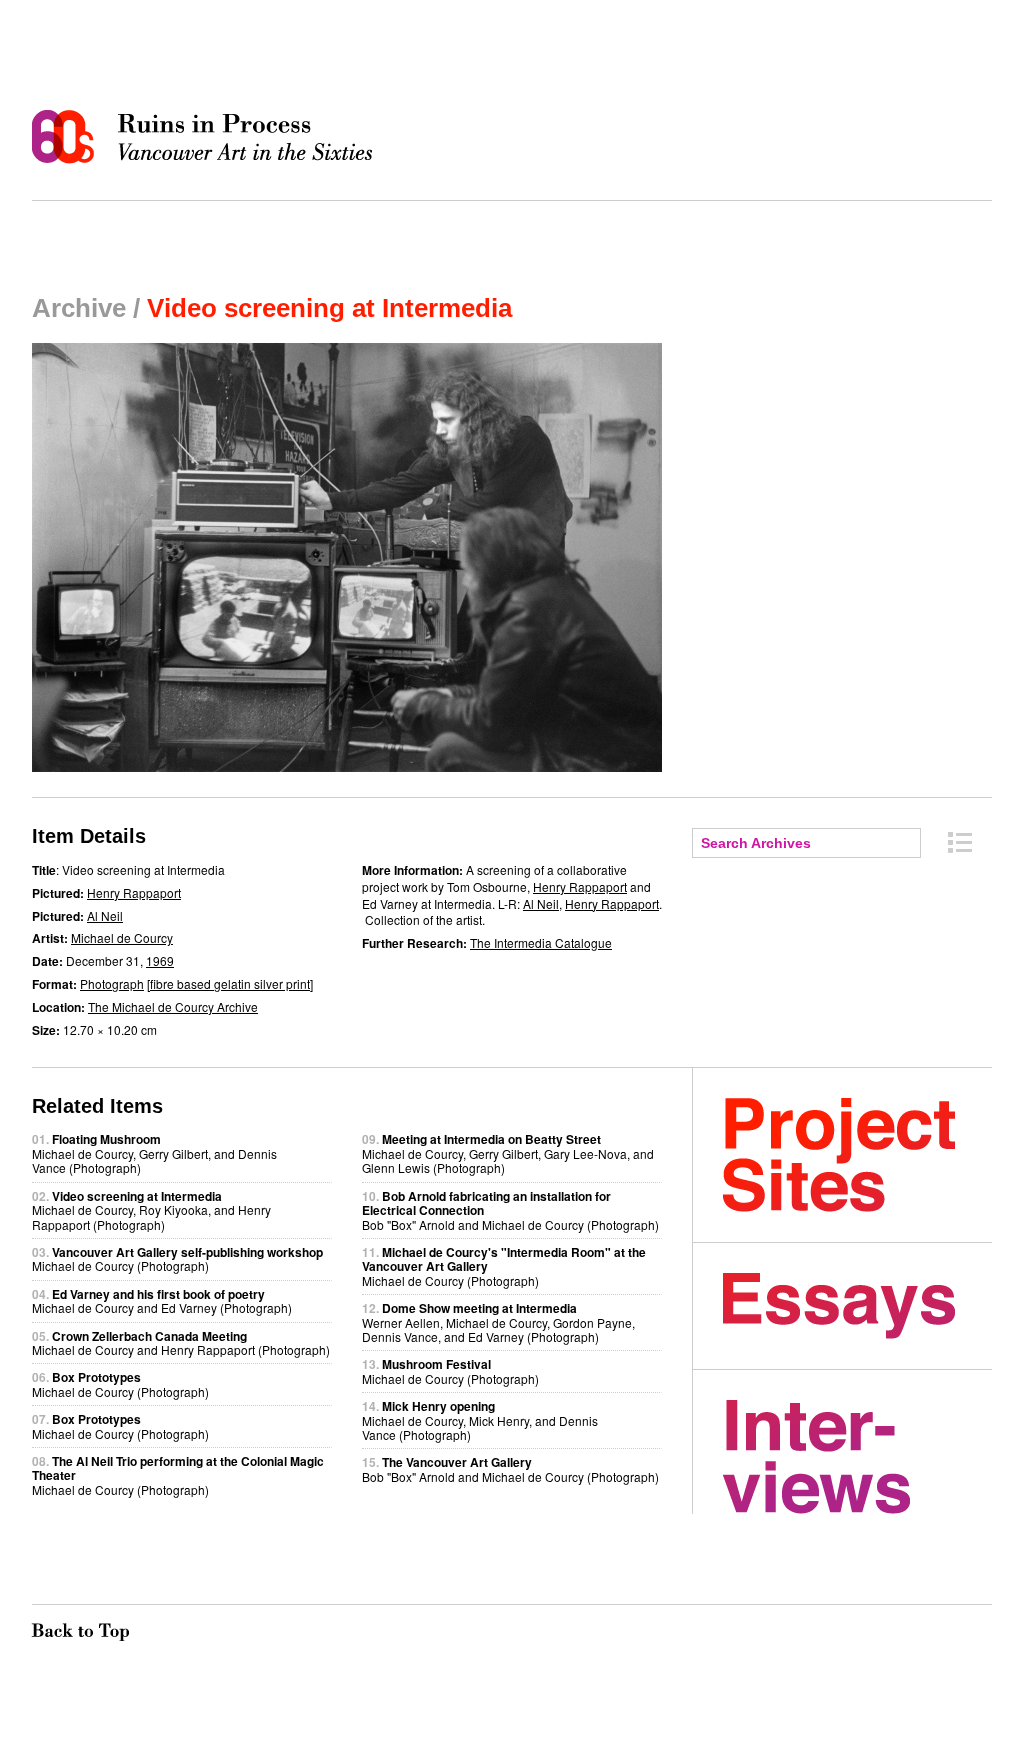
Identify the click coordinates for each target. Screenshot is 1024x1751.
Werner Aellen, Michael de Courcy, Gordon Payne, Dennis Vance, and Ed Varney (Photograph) (498, 1322)
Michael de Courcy (122, 937)
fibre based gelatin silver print (230, 983)
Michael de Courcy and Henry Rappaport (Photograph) (181, 1342)
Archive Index (960, 842)
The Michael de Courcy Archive (173, 1006)
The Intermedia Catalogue (541, 942)
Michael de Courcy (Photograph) (177, 1258)
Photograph (112, 983)
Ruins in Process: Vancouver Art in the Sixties (207, 137)
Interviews (857, 1457)
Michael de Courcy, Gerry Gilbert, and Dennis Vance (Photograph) (154, 1153)
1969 (160, 960)
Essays (857, 1306)
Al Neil (105, 915)
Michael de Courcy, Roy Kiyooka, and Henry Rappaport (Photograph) (151, 1210)
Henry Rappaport (134, 892)
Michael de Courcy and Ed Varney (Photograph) (162, 1300)
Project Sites (857, 1155)
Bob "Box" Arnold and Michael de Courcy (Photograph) (510, 1468)
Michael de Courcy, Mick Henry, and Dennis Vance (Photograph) (480, 1420)
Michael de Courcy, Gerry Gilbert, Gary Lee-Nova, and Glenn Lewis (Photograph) (508, 1153)
